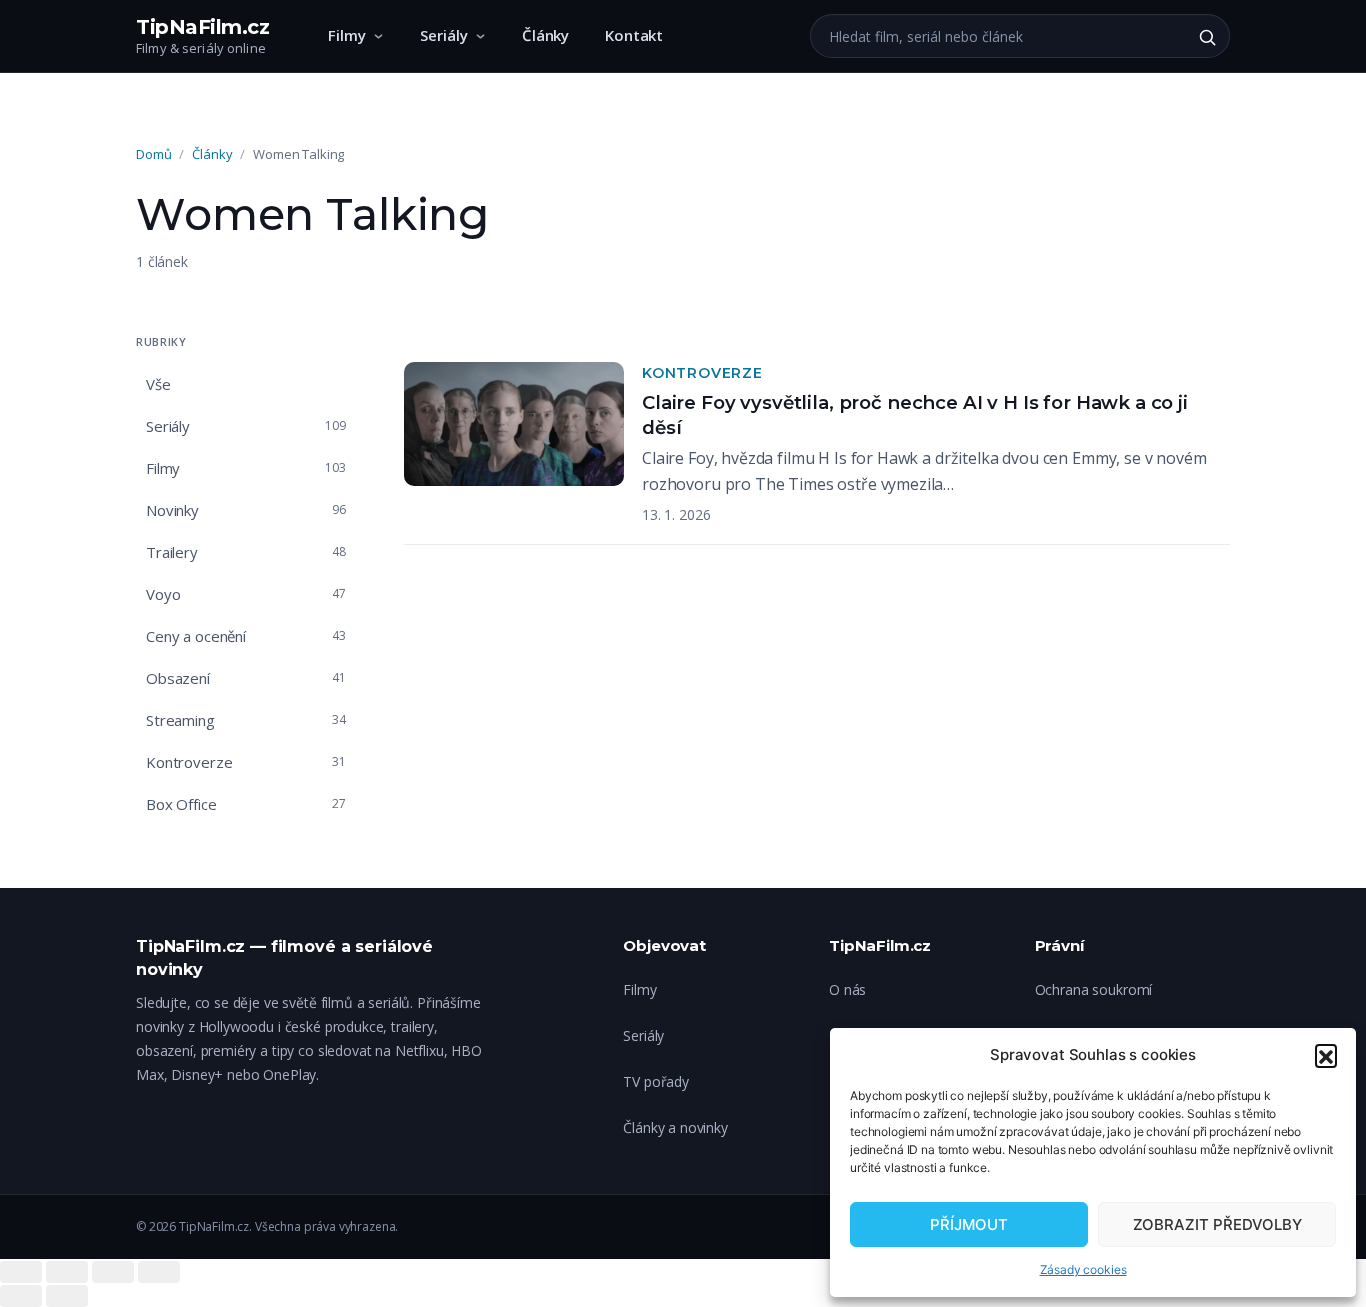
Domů (153, 154)
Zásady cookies (1083, 1269)
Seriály (444, 35)
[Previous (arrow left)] (21, 1296)
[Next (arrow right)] (67, 1296)
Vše (158, 384)
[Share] (67, 1272)
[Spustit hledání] (1207, 37)
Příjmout (969, 1224)
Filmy (347, 35)
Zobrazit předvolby (1217, 1224)
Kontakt (634, 35)
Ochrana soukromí (1094, 989)
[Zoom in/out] (159, 1272)
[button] (1326, 1055)
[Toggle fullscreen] (113, 1272)
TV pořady (656, 1081)
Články (545, 35)
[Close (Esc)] (21, 1272)
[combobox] (998, 36)
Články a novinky (675, 1127)
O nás (847, 989)
